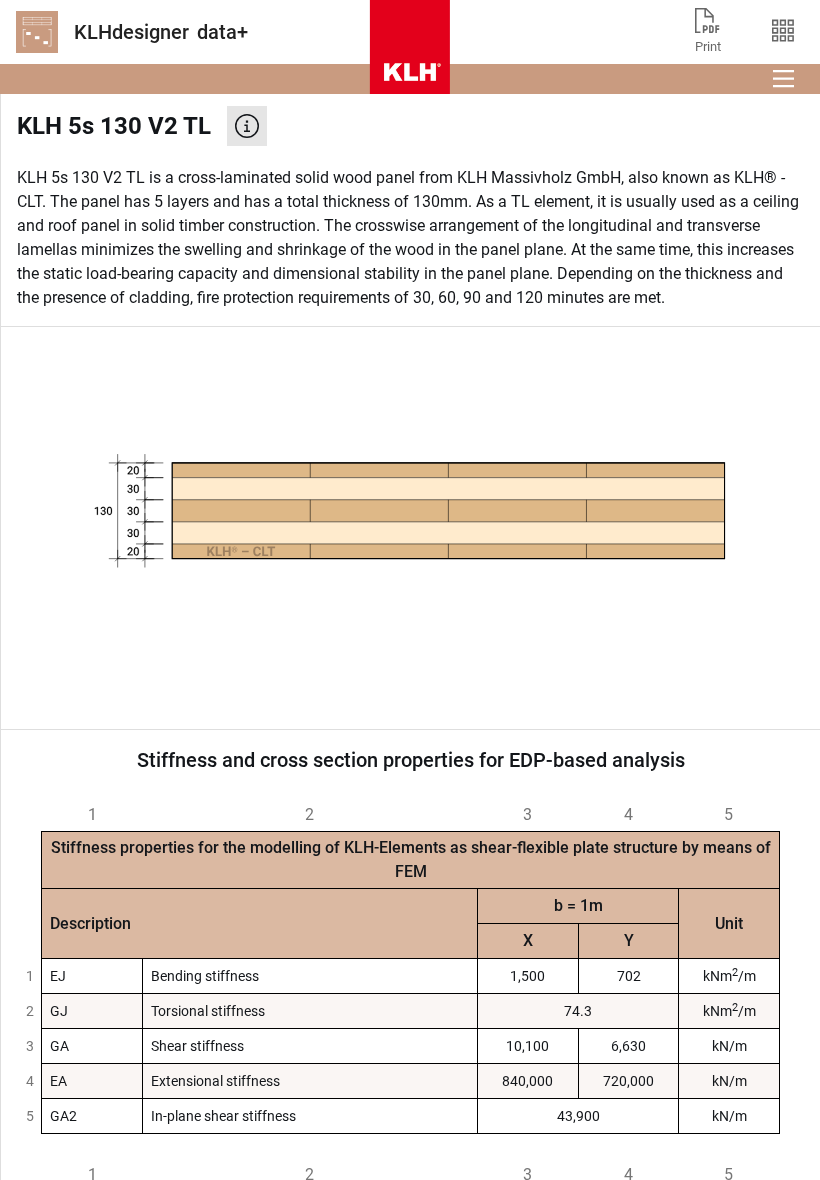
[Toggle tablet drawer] (783, 80)
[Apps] (782, 32)
